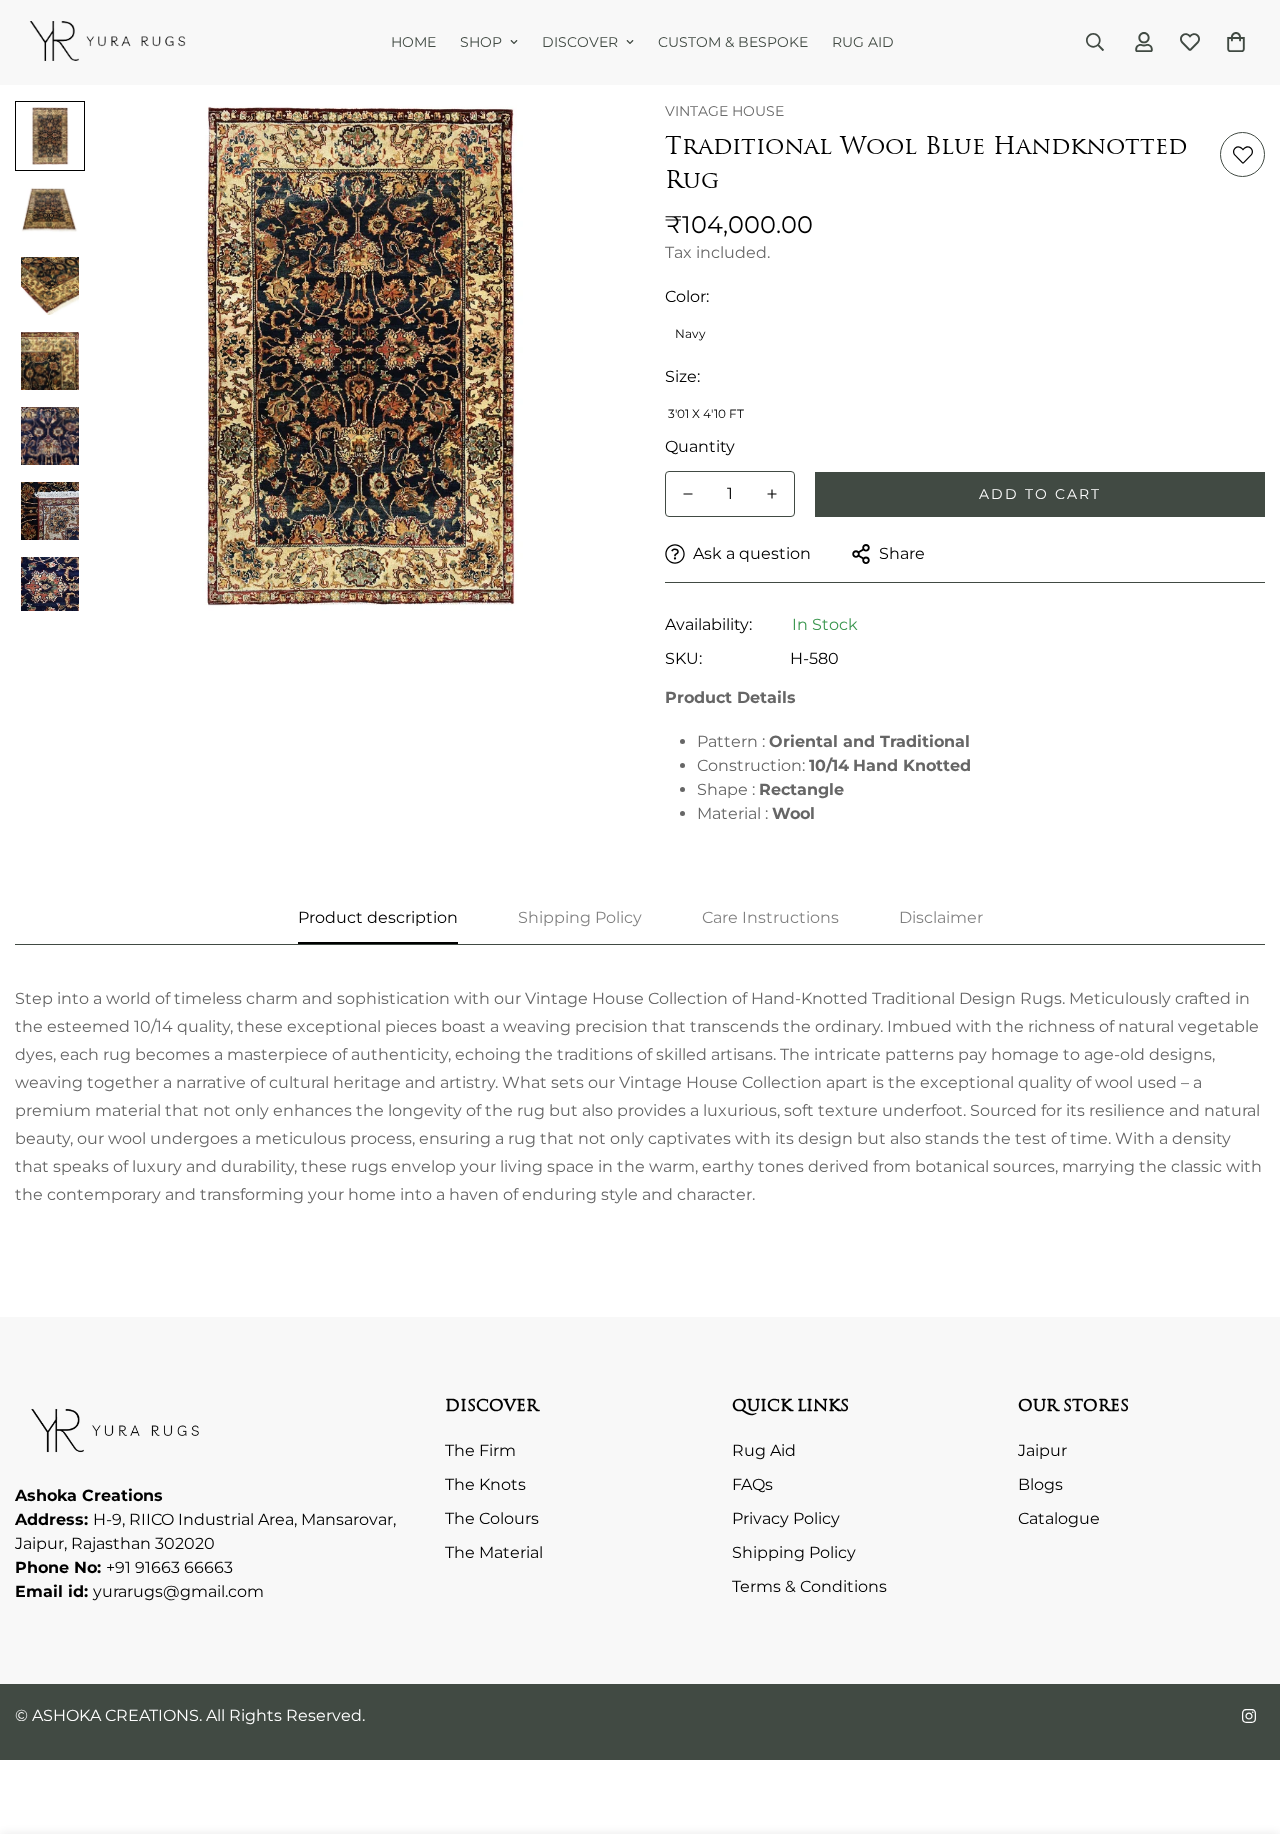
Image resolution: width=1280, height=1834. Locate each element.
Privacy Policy (786, 1518)
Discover (580, 42)
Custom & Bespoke (733, 42)
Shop (481, 42)
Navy (690, 333)
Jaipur (1042, 1450)
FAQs (752, 1484)
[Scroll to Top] (1241, 1725)
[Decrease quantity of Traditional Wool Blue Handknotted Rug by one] (688, 494)
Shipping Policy (794, 1552)
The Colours (492, 1518)
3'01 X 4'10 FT (706, 413)
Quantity (700, 446)
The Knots (485, 1484)
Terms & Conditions (809, 1586)
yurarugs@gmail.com (178, 1591)
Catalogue (1059, 1518)
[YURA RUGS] (107, 42)
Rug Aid (863, 42)
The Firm (480, 1450)
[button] (1236, 42)
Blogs (1040, 1484)
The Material (494, 1552)
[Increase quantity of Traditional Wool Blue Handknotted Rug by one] (772, 494)
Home (413, 42)
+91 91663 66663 (169, 1567)
